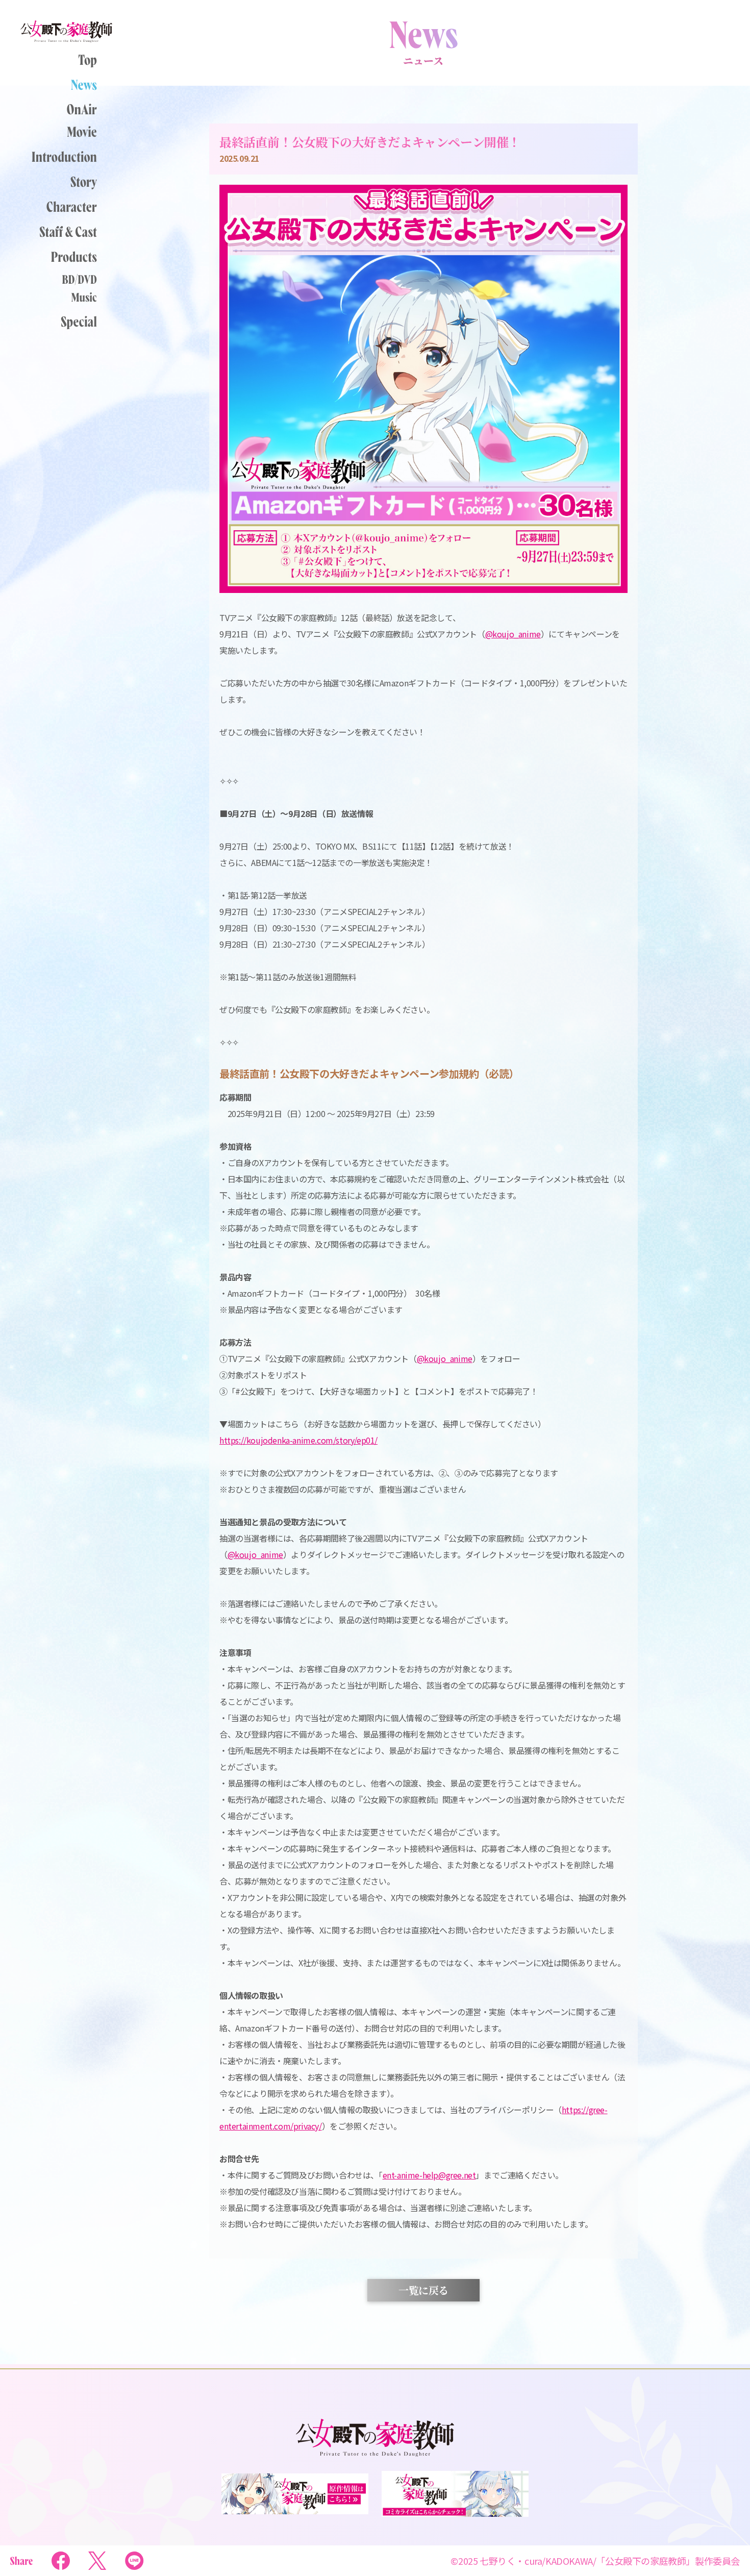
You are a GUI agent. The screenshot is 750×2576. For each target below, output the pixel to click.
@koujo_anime (445, 1358)
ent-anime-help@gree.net (429, 2175)
